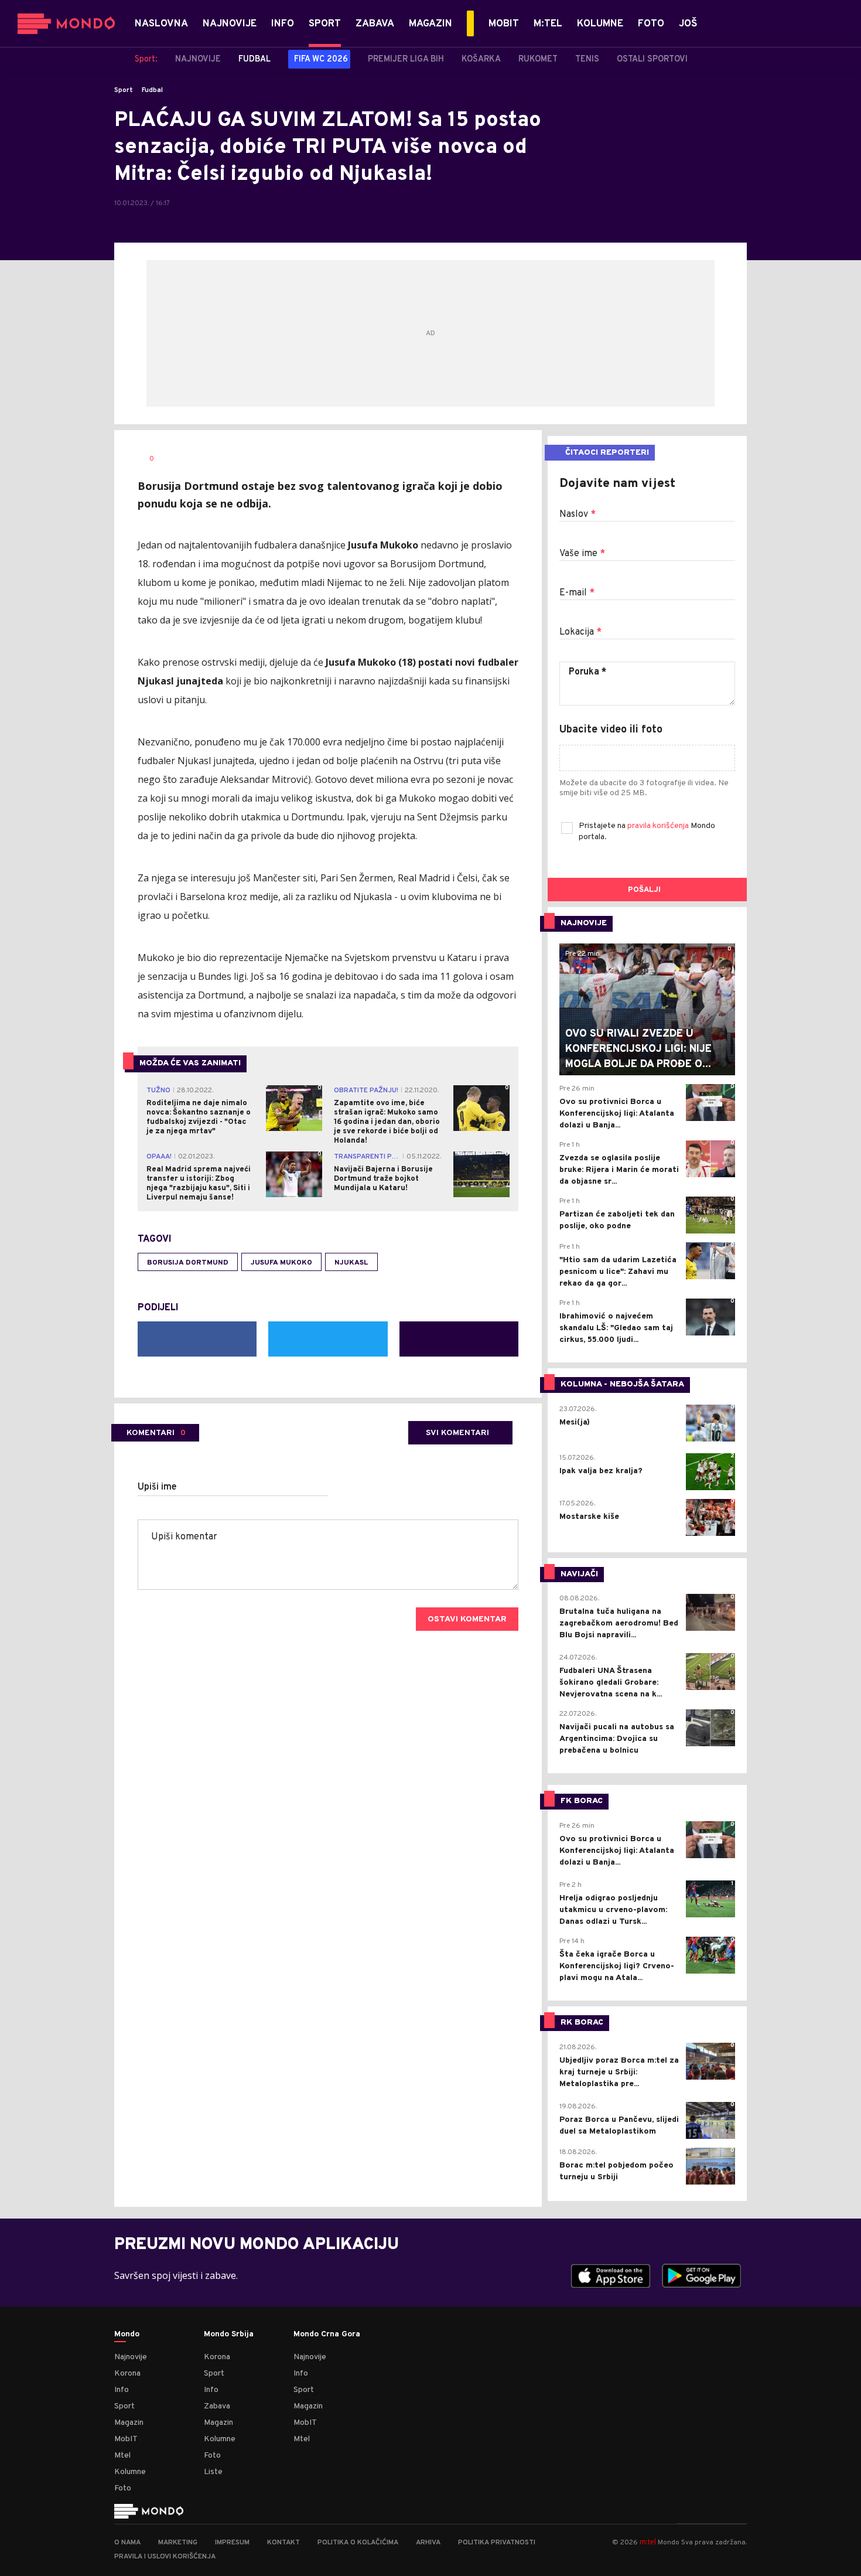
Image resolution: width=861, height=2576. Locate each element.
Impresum (232, 2543)
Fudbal (152, 90)
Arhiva (428, 2543)
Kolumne (130, 2472)
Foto (123, 2488)
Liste (213, 2472)
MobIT (126, 2439)
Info (122, 2390)
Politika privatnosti (497, 2543)
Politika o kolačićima (358, 2543)
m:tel (648, 2542)
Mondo (127, 2335)
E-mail (577, 593)
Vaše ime (582, 554)
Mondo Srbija (229, 2335)
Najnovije (131, 2357)
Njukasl (351, 1263)
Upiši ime (157, 1487)
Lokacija (580, 632)
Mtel (122, 2456)
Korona (127, 2374)
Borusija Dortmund (188, 1263)
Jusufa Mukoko (281, 1263)
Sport (124, 90)
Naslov (578, 514)
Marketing (178, 2543)
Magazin (129, 2423)
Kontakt (283, 2543)
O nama (127, 2543)
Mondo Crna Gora (327, 2335)
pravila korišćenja (659, 826)
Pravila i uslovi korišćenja (165, 2557)
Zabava (217, 2406)
